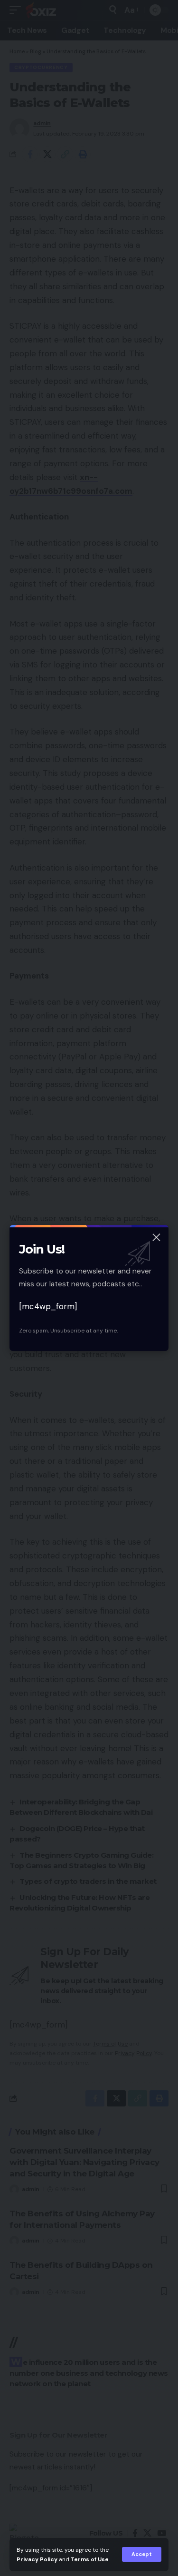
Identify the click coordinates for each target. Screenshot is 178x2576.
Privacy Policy (37, 2559)
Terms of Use (90, 2559)
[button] (142, 2554)
